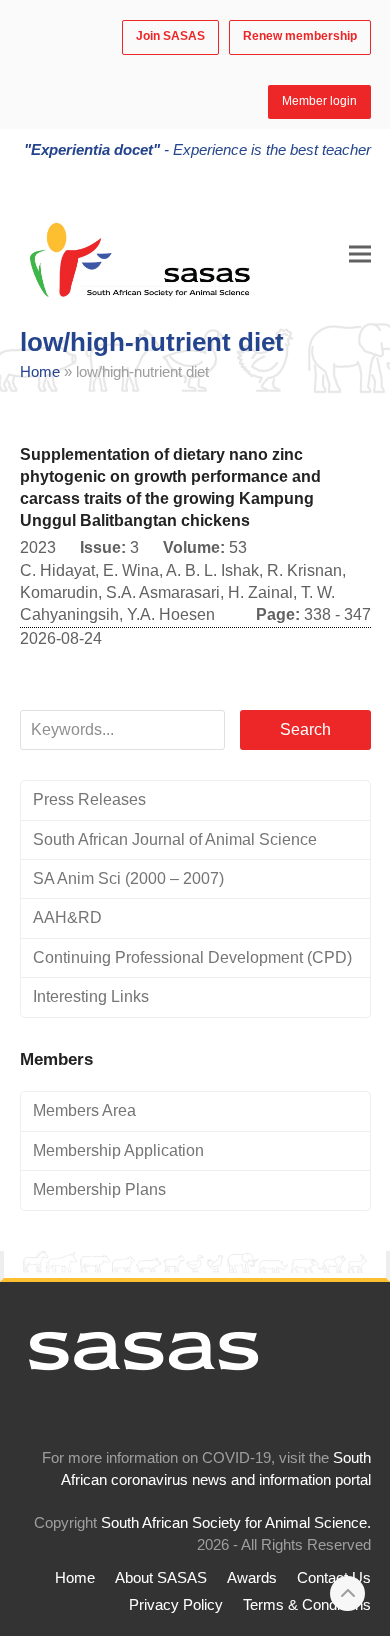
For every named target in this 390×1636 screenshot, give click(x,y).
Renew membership (300, 36)
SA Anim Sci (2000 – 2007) (128, 878)
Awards (252, 1578)
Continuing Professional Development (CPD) (192, 957)
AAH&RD (67, 917)
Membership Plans (99, 1189)
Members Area (84, 1110)
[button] (360, 253)
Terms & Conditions (307, 1605)
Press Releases (89, 799)
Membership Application (118, 1150)
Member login (319, 101)
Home (40, 372)
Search (305, 729)
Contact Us (334, 1578)
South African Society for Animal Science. (236, 1523)
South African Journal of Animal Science (175, 839)
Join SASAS (170, 36)
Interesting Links (91, 996)
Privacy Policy (176, 1605)
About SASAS (161, 1578)
